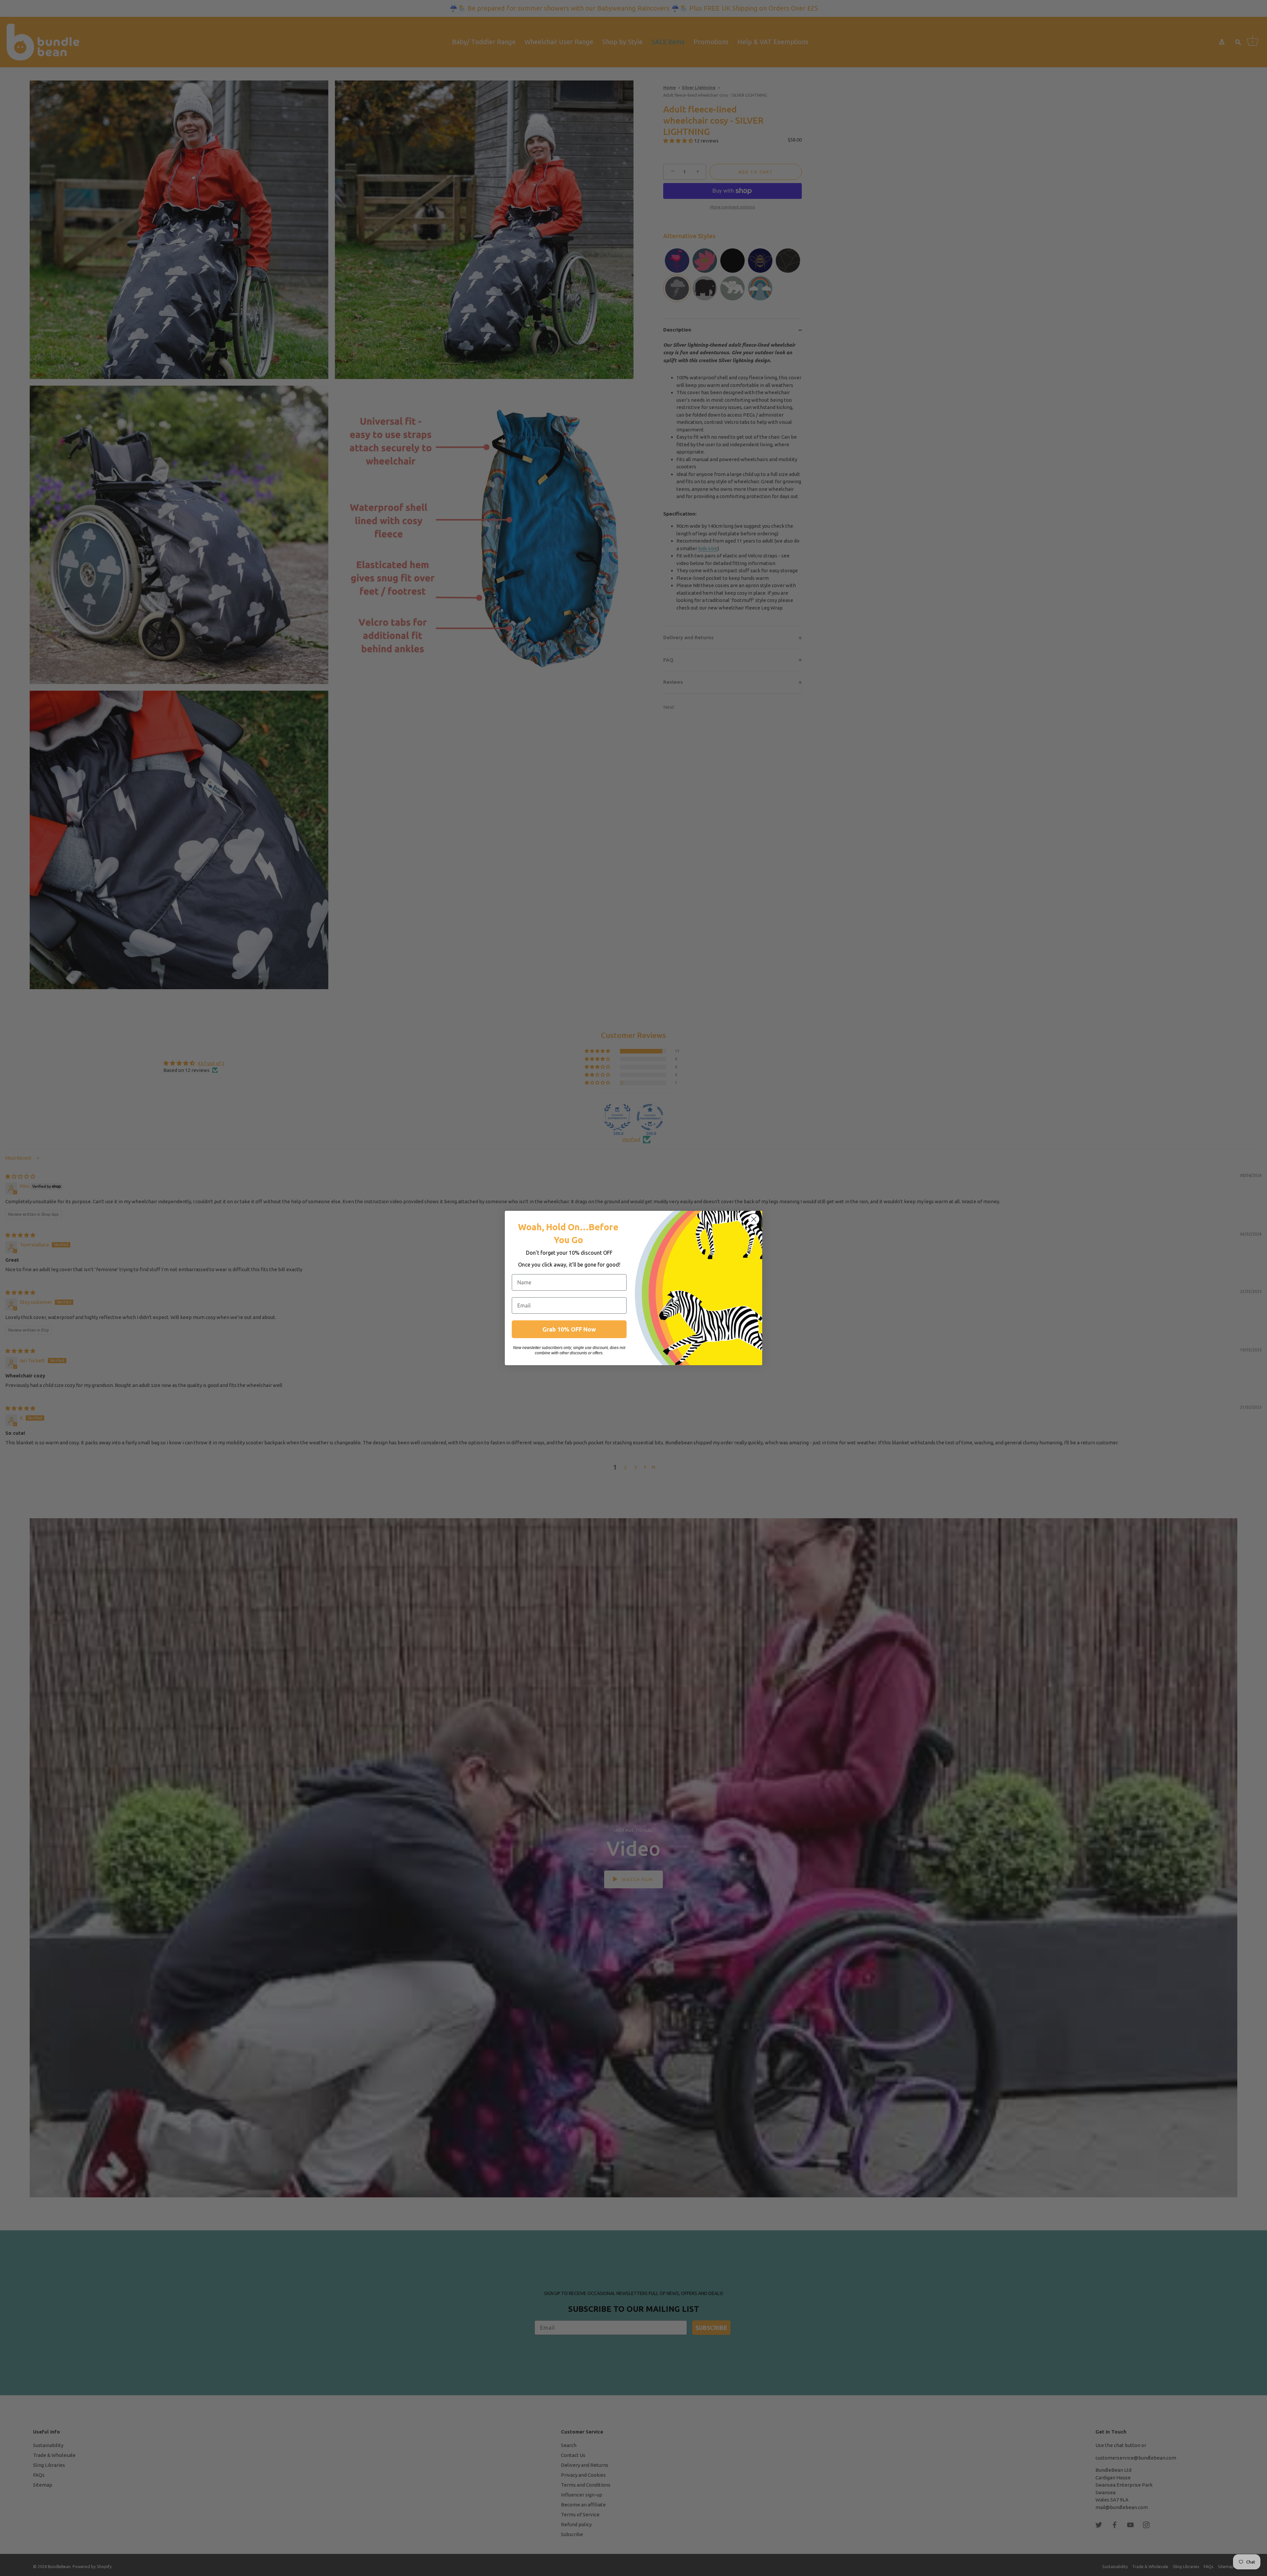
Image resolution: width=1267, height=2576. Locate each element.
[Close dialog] (754, 1219)
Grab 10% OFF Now (569, 1329)
